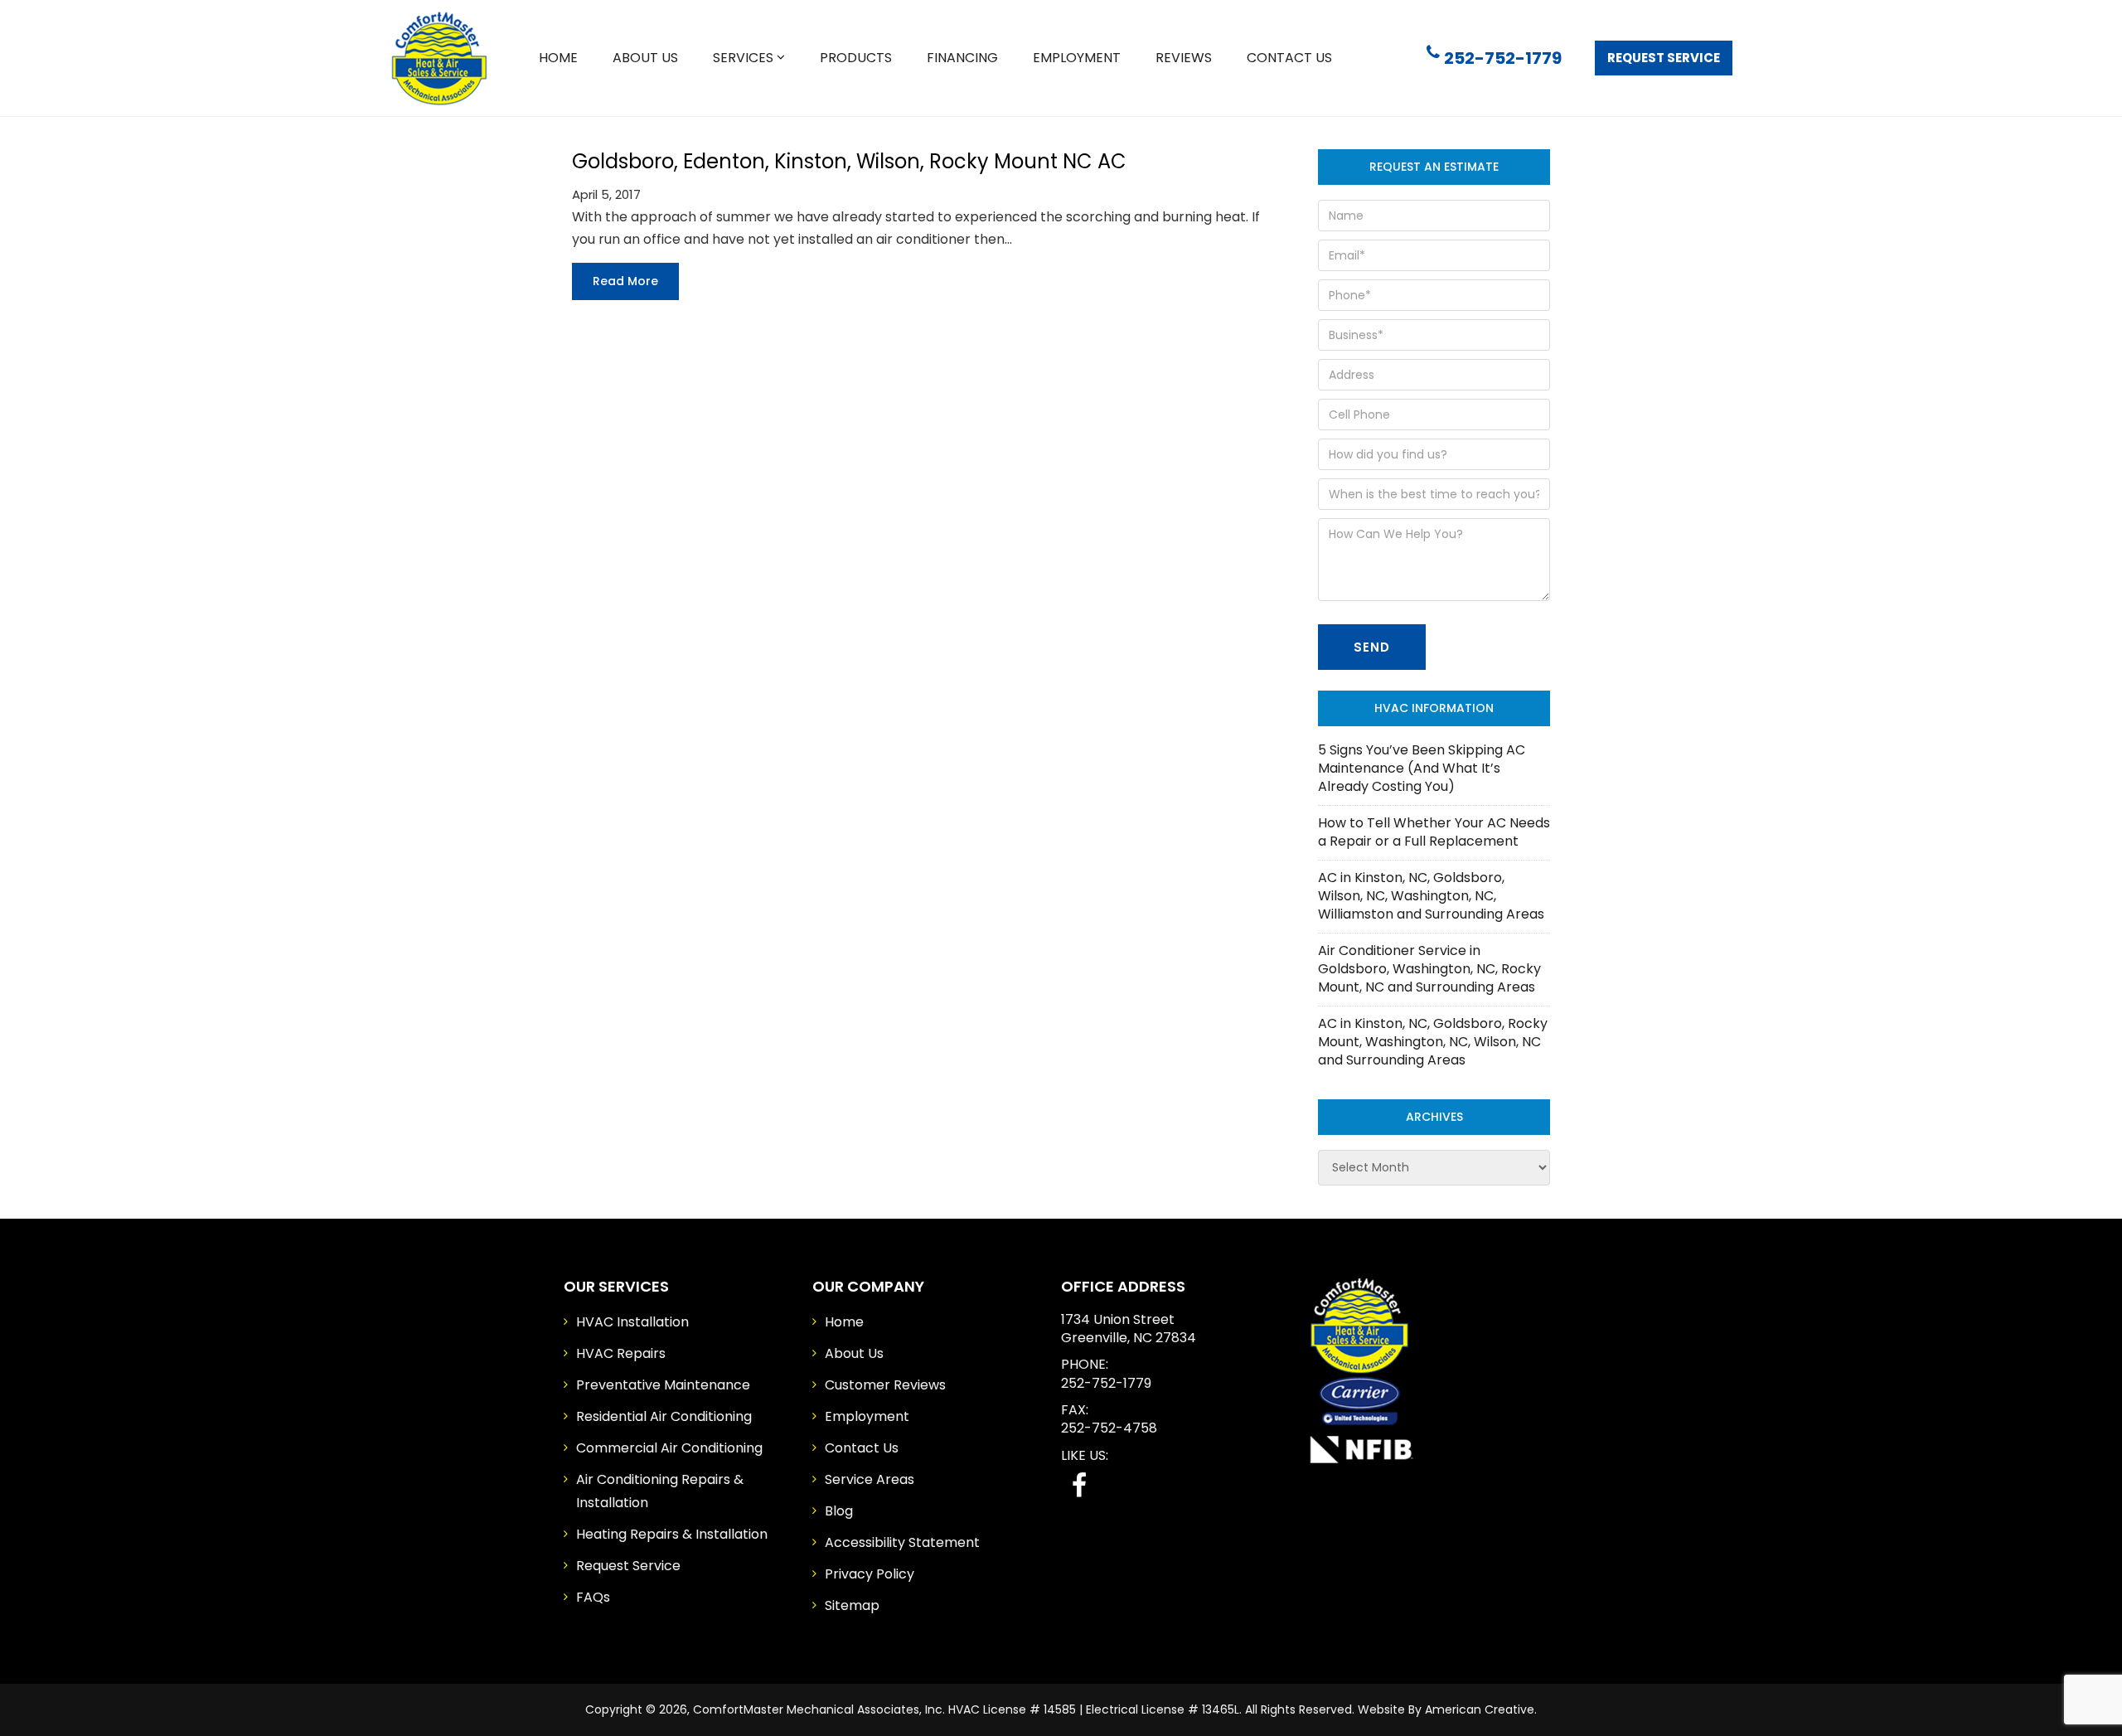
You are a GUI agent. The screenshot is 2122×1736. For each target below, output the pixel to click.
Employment (867, 1416)
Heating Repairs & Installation (672, 1534)
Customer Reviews (885, 1385)
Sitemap (852, 1605)
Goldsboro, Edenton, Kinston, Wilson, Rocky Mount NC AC (849, 161)
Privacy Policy (870, 1574)
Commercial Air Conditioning (669, 1448)
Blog (839, 1511)
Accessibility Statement (902, 1542)
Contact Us (862, 1448)
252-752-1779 (1503, 58)
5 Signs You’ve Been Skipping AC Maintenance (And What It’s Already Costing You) (1422, 768)
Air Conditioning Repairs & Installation (660, 1491)
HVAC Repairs (621, 1353)
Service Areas (870, 1479)
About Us (854, 1353)
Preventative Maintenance (663, 1385)
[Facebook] (1079, 1485)
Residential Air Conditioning (664, 1416)
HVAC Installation (632, 1322)
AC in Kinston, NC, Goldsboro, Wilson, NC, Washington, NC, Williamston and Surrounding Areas (1431, 896)
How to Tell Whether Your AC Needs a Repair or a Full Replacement (1434, 832)
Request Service (1664, 58)
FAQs (593, 1597)
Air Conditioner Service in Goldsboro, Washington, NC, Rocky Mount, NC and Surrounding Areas (1429, 969)
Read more (625, 281)
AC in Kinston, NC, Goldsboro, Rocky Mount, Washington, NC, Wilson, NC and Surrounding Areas (1433, 1042)
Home (844, 1322)
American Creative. (1481, 1709)
